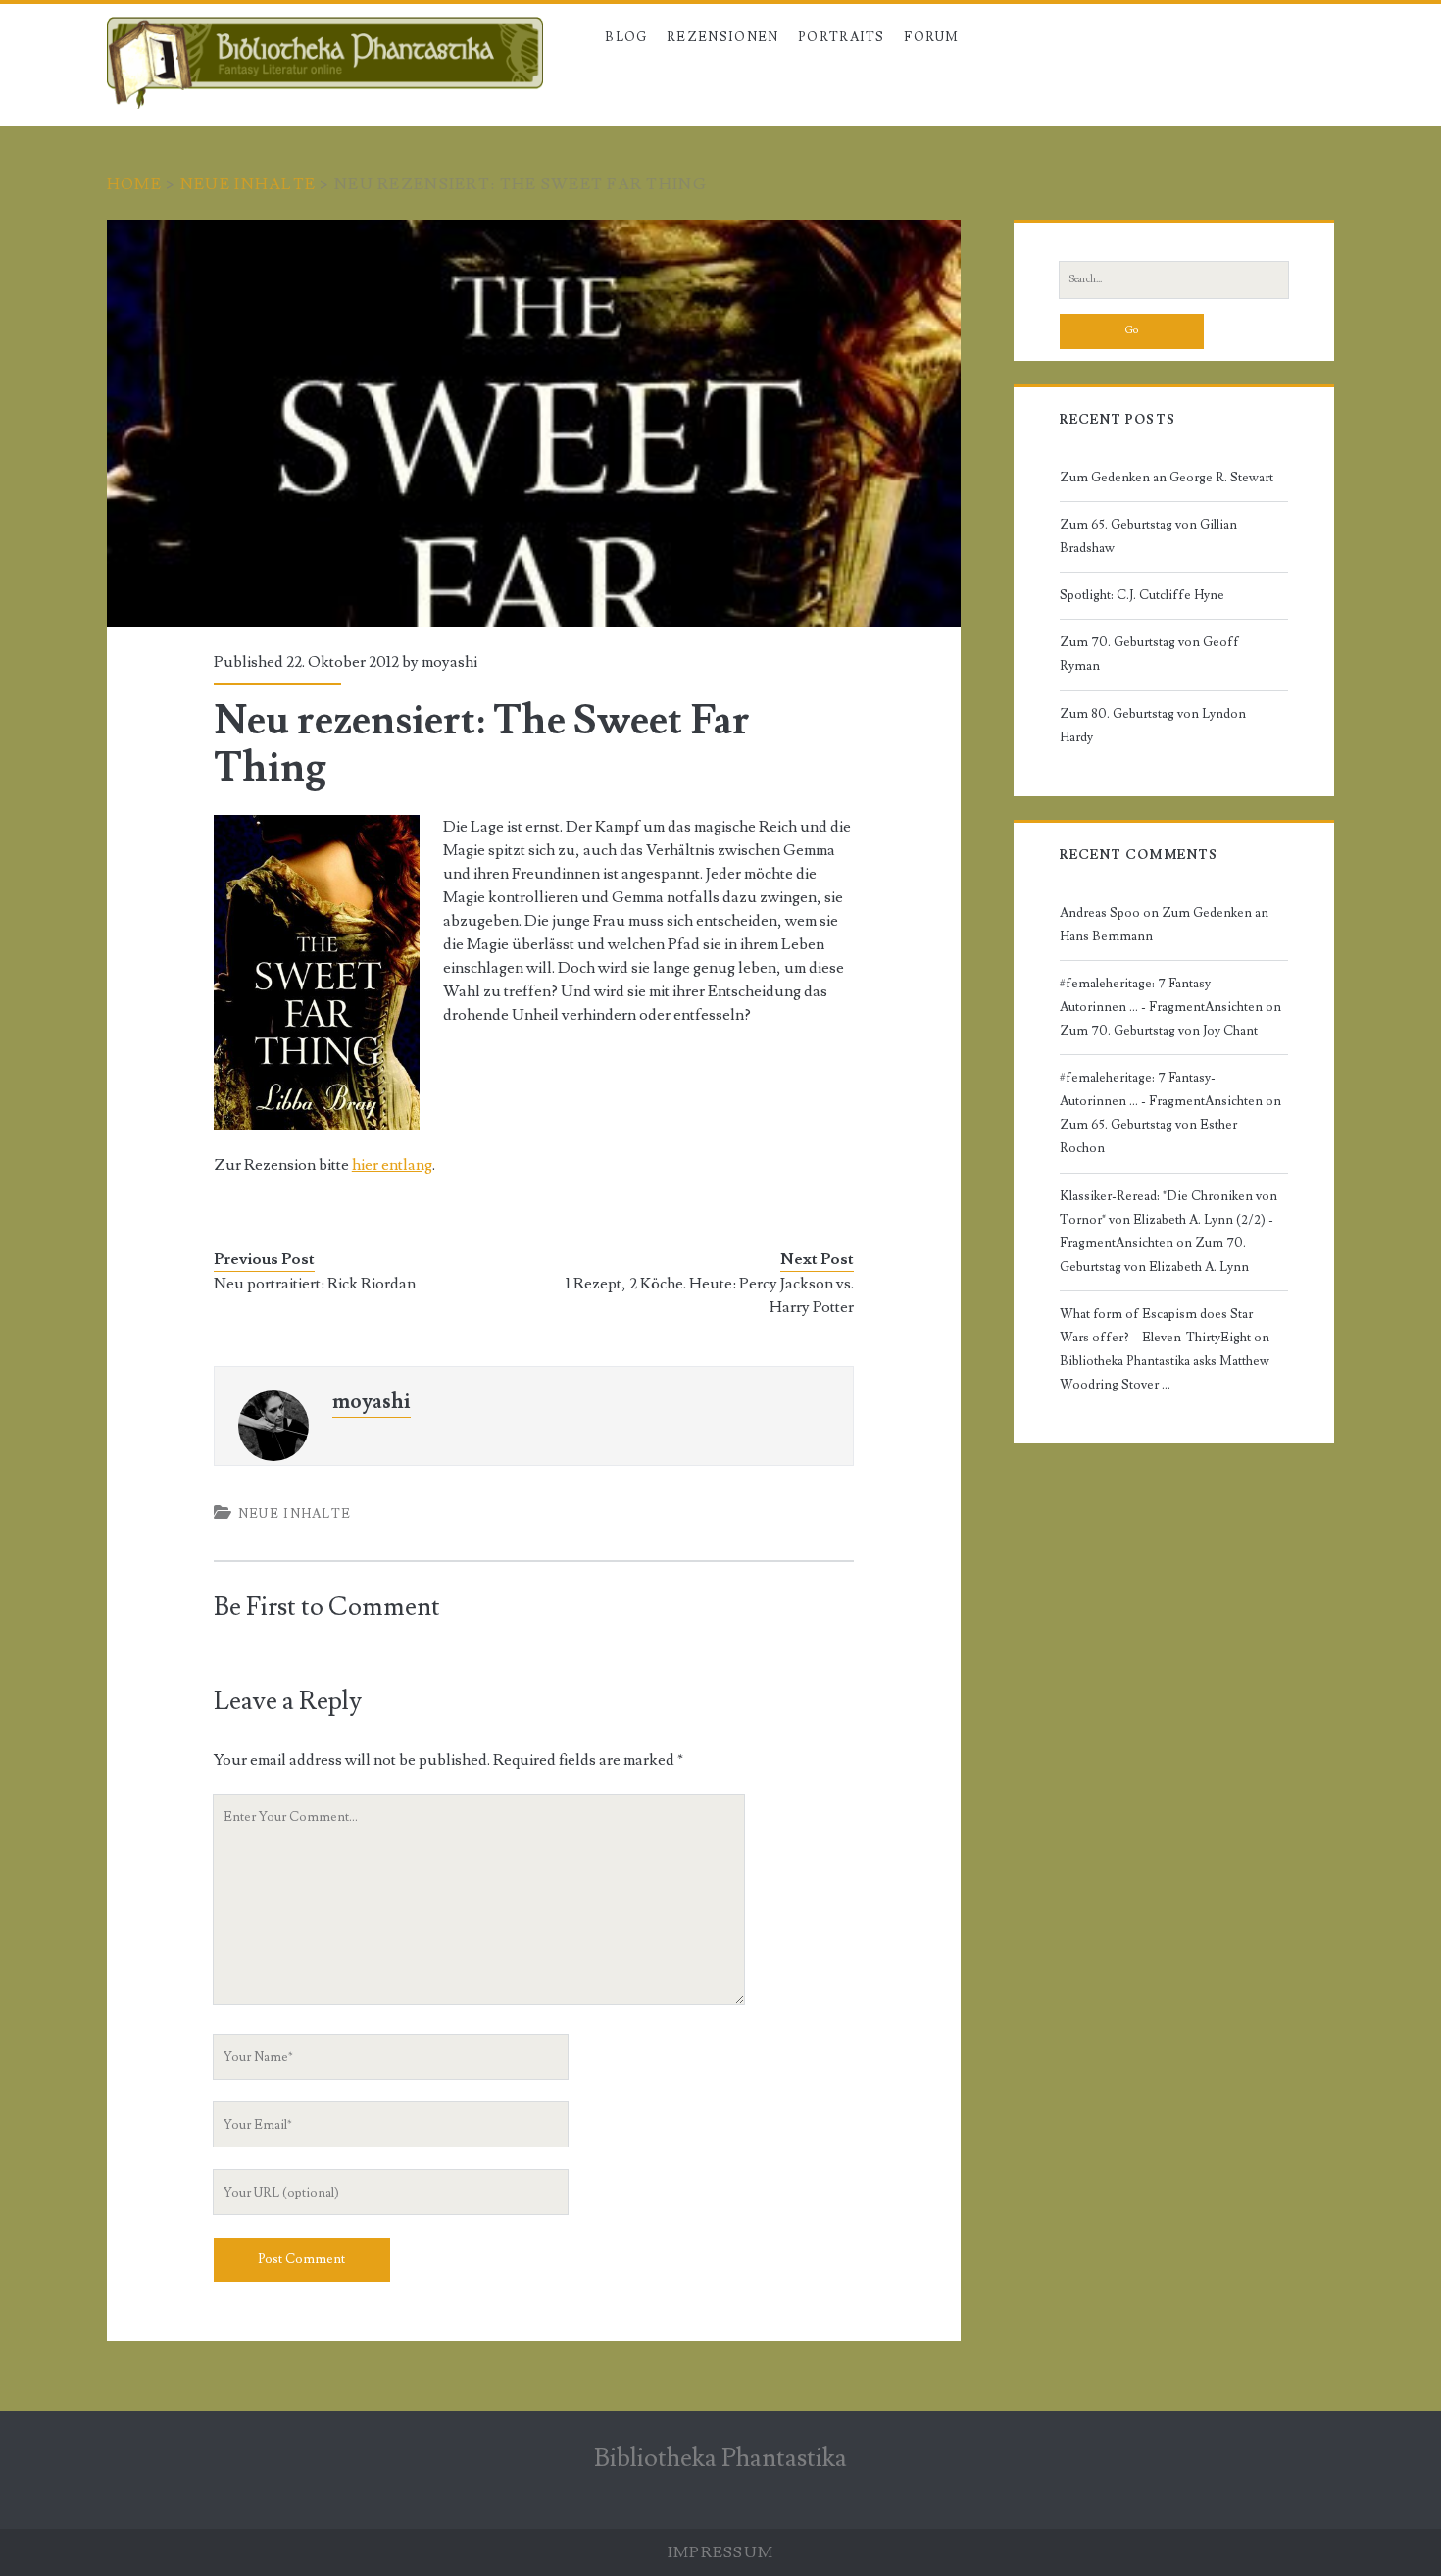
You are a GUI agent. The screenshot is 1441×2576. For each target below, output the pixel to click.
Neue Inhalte (248, 184)
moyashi (449, 662)
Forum (932, 37)
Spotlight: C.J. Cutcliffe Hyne (1142, 595)
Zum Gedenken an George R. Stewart (1167, 478)
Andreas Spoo (1100, 913)
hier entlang (392, 1165)
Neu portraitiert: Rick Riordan (315, 1284)
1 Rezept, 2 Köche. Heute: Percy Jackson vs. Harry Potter (710, 1295)
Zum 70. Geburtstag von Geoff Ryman (1149, 654)
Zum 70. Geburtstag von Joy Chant (1159, 1031)
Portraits (842, 37)
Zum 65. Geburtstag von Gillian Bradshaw (1148, 536)
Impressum (721, 2552)
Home (134, 184)
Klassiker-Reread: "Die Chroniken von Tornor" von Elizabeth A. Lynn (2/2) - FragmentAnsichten (1168, 1220)
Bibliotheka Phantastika (720, 2458)
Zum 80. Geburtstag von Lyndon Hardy (1153, 726)
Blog (626, 37)
